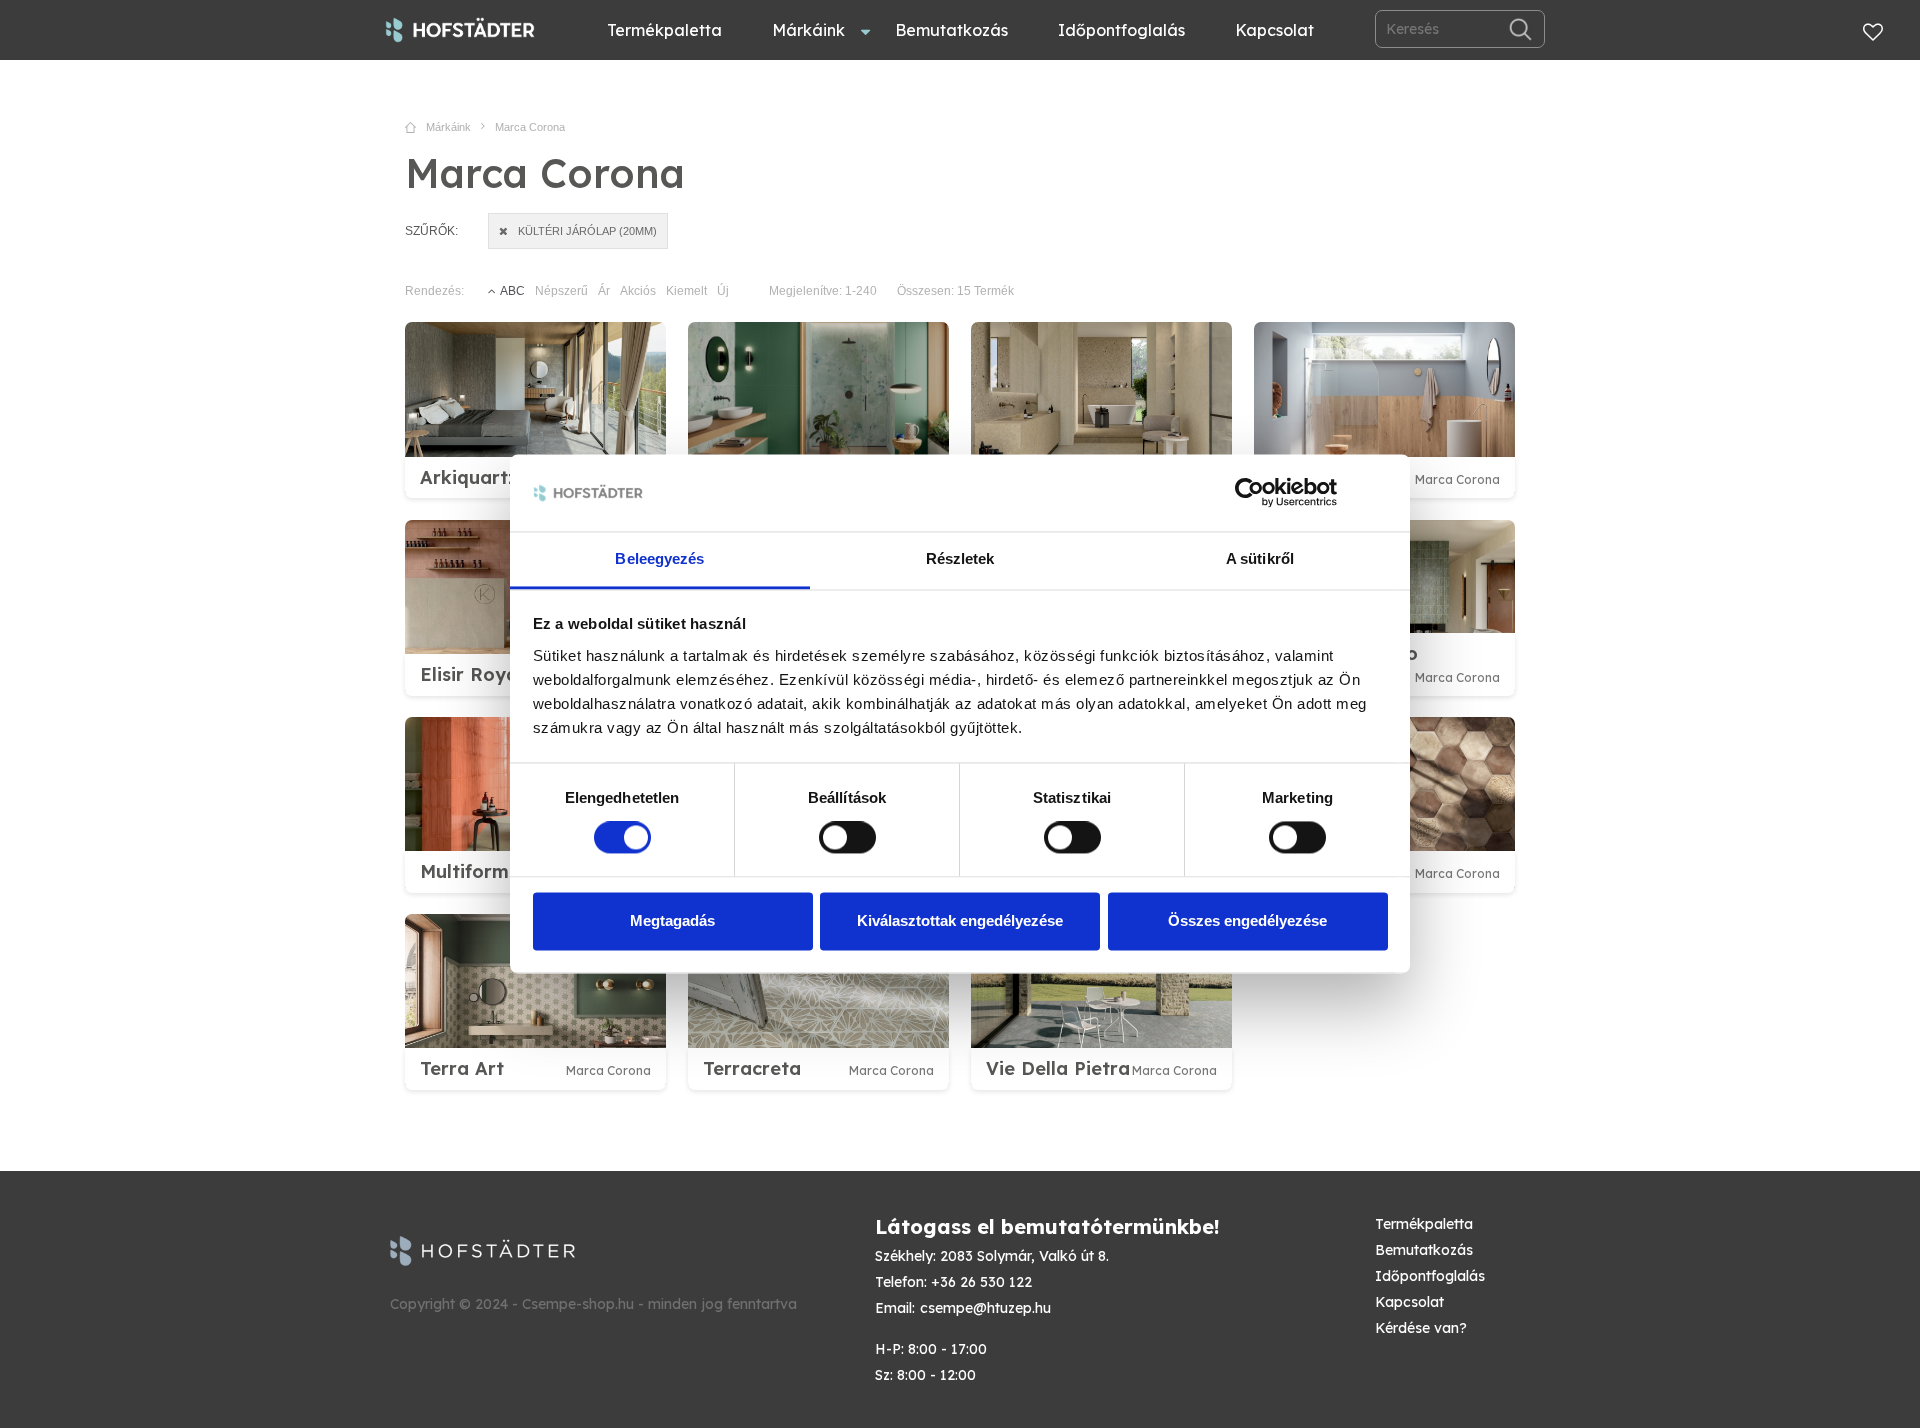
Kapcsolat (1274, 30)
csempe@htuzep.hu (985, 1308)
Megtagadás (672, 920)
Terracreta (752, 1068)
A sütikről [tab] (1260, 558)
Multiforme (470, 871)
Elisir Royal (471, 674)
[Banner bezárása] (1381, 493)
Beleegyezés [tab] (659, 558)
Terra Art (462, 1068)
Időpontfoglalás (1121, 30)
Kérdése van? (1421, 1328)
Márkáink (808, 30)
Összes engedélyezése (1247, 920)
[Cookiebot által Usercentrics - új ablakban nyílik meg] (1249, 493)
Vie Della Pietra (1058, 1068)
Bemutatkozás (951, 30)
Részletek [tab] (960, 558)
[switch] (847, 838)
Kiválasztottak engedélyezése (960, 920)
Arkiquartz (469, 477)
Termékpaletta (664, 30)
